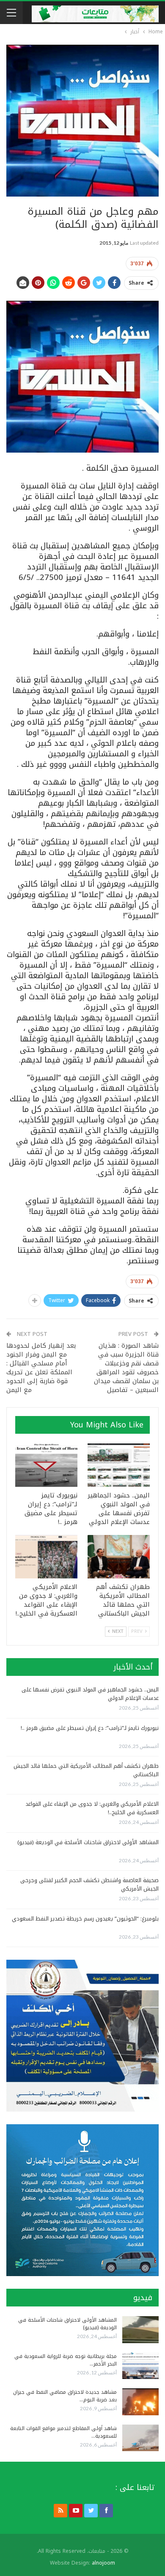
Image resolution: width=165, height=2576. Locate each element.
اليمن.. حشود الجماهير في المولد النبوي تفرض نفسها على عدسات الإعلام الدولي (90, 1694)
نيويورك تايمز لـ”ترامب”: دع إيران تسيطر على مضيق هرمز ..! (90, 1728)
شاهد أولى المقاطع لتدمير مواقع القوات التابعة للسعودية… (63, 2432)
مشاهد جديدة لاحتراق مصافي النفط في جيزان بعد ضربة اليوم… (65, 2396)
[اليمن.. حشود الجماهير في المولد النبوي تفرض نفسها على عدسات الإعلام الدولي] (119, 1465)
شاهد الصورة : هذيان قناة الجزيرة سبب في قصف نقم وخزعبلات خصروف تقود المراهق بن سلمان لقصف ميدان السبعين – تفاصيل (126, 1368)
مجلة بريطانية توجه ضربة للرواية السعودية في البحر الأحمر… (66, 2360)
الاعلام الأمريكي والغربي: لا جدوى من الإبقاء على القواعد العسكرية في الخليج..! (92, 1808)
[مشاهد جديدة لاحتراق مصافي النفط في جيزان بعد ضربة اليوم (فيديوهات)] (140, 2402)
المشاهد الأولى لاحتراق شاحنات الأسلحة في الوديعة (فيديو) (88, 1842)
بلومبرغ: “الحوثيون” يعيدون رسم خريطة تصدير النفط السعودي (85, 1919)
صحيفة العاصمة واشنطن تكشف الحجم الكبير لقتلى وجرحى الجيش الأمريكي (89, 1884)
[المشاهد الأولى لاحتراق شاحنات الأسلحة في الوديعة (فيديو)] (140, 2330)
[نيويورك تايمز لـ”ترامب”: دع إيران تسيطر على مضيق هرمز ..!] (46, 1465)
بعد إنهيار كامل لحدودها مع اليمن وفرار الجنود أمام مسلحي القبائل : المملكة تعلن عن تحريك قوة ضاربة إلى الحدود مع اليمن (41, 1368)
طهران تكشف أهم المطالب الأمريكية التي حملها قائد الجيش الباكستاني (86, 1770)
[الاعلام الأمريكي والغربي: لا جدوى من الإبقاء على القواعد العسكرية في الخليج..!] (46, 1557)
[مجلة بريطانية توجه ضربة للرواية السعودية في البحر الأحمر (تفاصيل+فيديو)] (140, 2366)
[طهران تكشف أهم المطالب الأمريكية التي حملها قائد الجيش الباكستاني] (119, 1557)
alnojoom (103, 2563)
